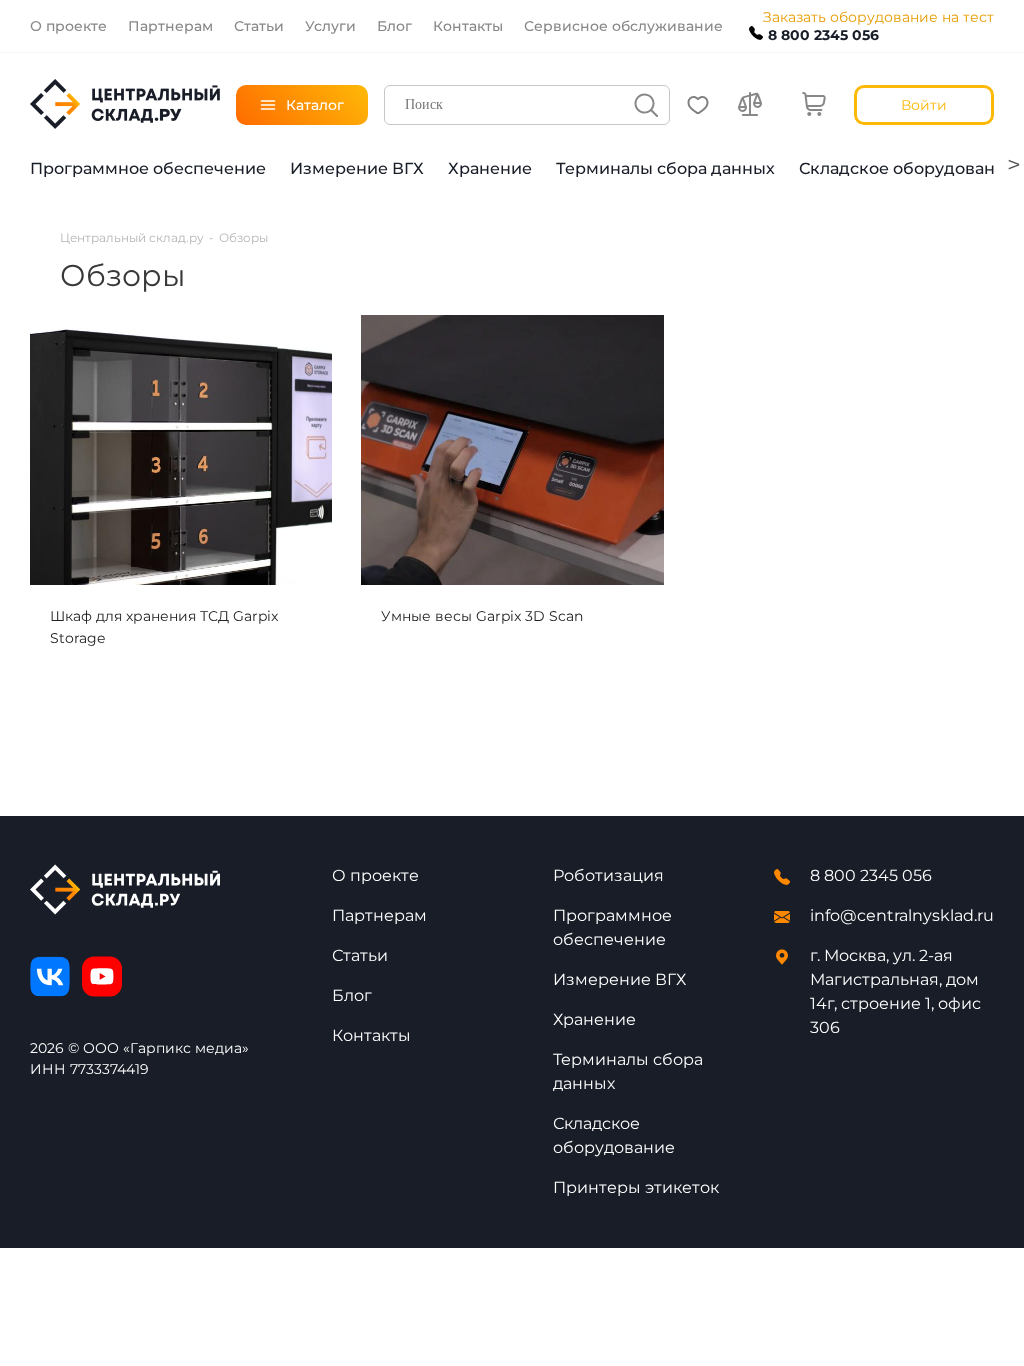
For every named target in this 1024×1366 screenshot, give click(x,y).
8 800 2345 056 (823, 35)
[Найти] (646, 105)
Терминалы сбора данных (665, 168)
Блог (352, 995)
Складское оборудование (907, 168)
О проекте (375, 875)
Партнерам (379, 915)
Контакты (371, 1035)
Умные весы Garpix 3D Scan (482, 616)
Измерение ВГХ (357, 168)
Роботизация (608, 875)
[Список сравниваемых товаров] (750, 105)
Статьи (360, 955)
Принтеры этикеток (636, 1187)
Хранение (490, 168)
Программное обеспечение (148, 168)
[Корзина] (814, 105)
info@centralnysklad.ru (902, 915)
